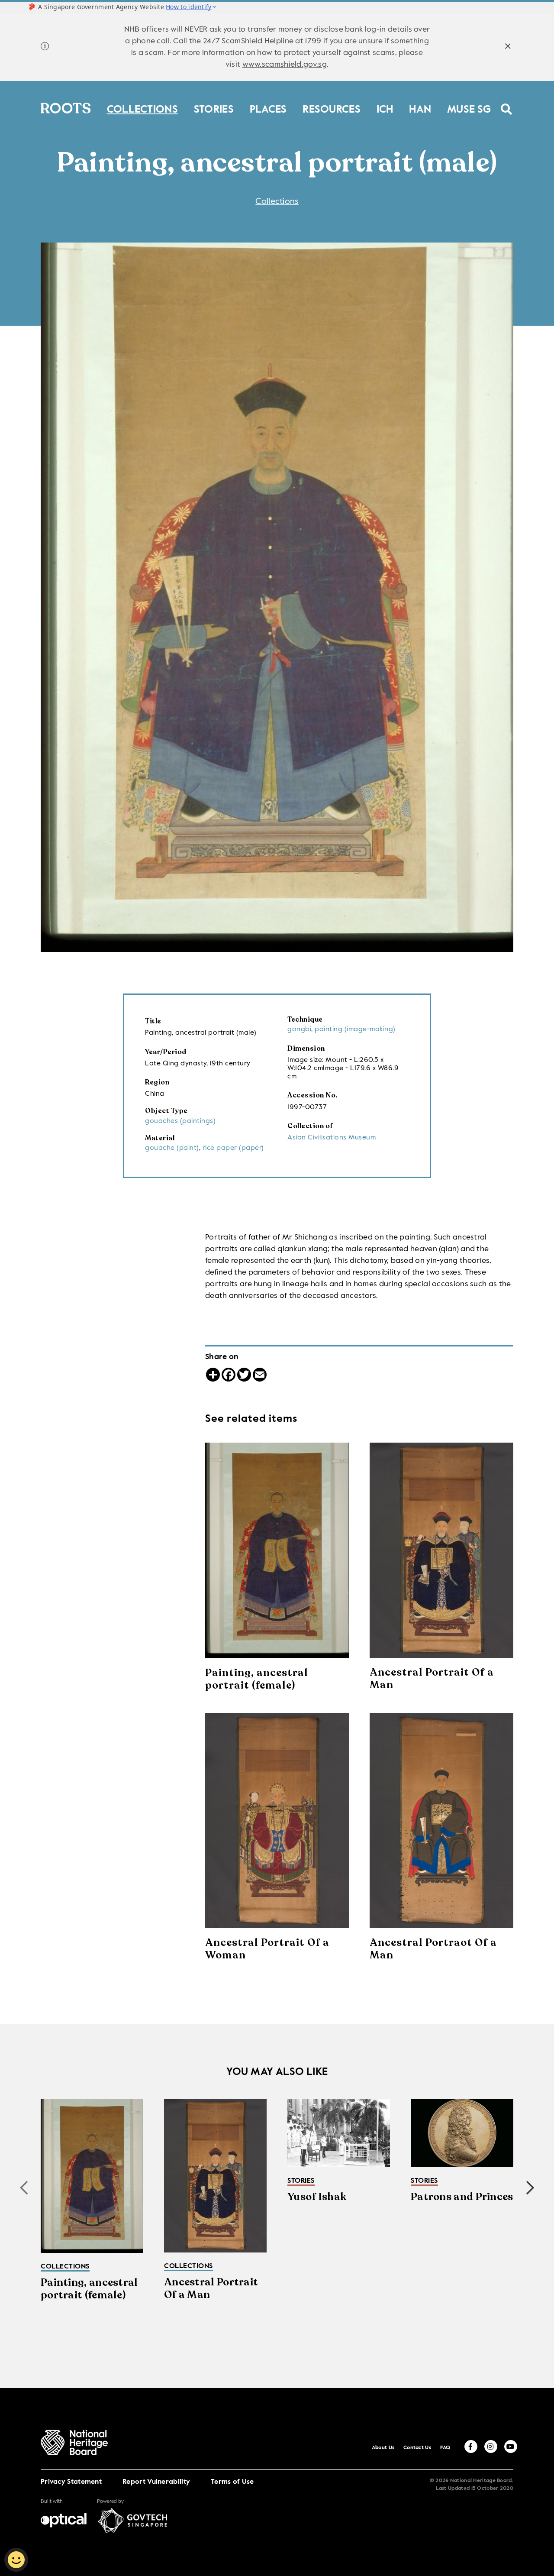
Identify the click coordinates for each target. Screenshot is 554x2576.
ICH (385, 108)
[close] (508, 47)
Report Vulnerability (156, 2482)
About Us (383, 2448)
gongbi (299, 1029)
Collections (142, 108)
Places (268, 108)
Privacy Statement (71, 2482)
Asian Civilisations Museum (332, 1138)
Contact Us (417, 2448)
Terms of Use (232, 2482)
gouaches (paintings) (180, 1121)
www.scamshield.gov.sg (285, 65)
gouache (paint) (172, 1148)
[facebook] (471, 2447)
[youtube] (511, 2447)
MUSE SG (469, 108)
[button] (530, 2188)
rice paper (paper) (233, 1148)
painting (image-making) (355, 1029)
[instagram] (491, 2447)
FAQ (445, 2448)
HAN (420, 108)
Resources (332, 108)
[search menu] (507, 104)
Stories (214, 108)
